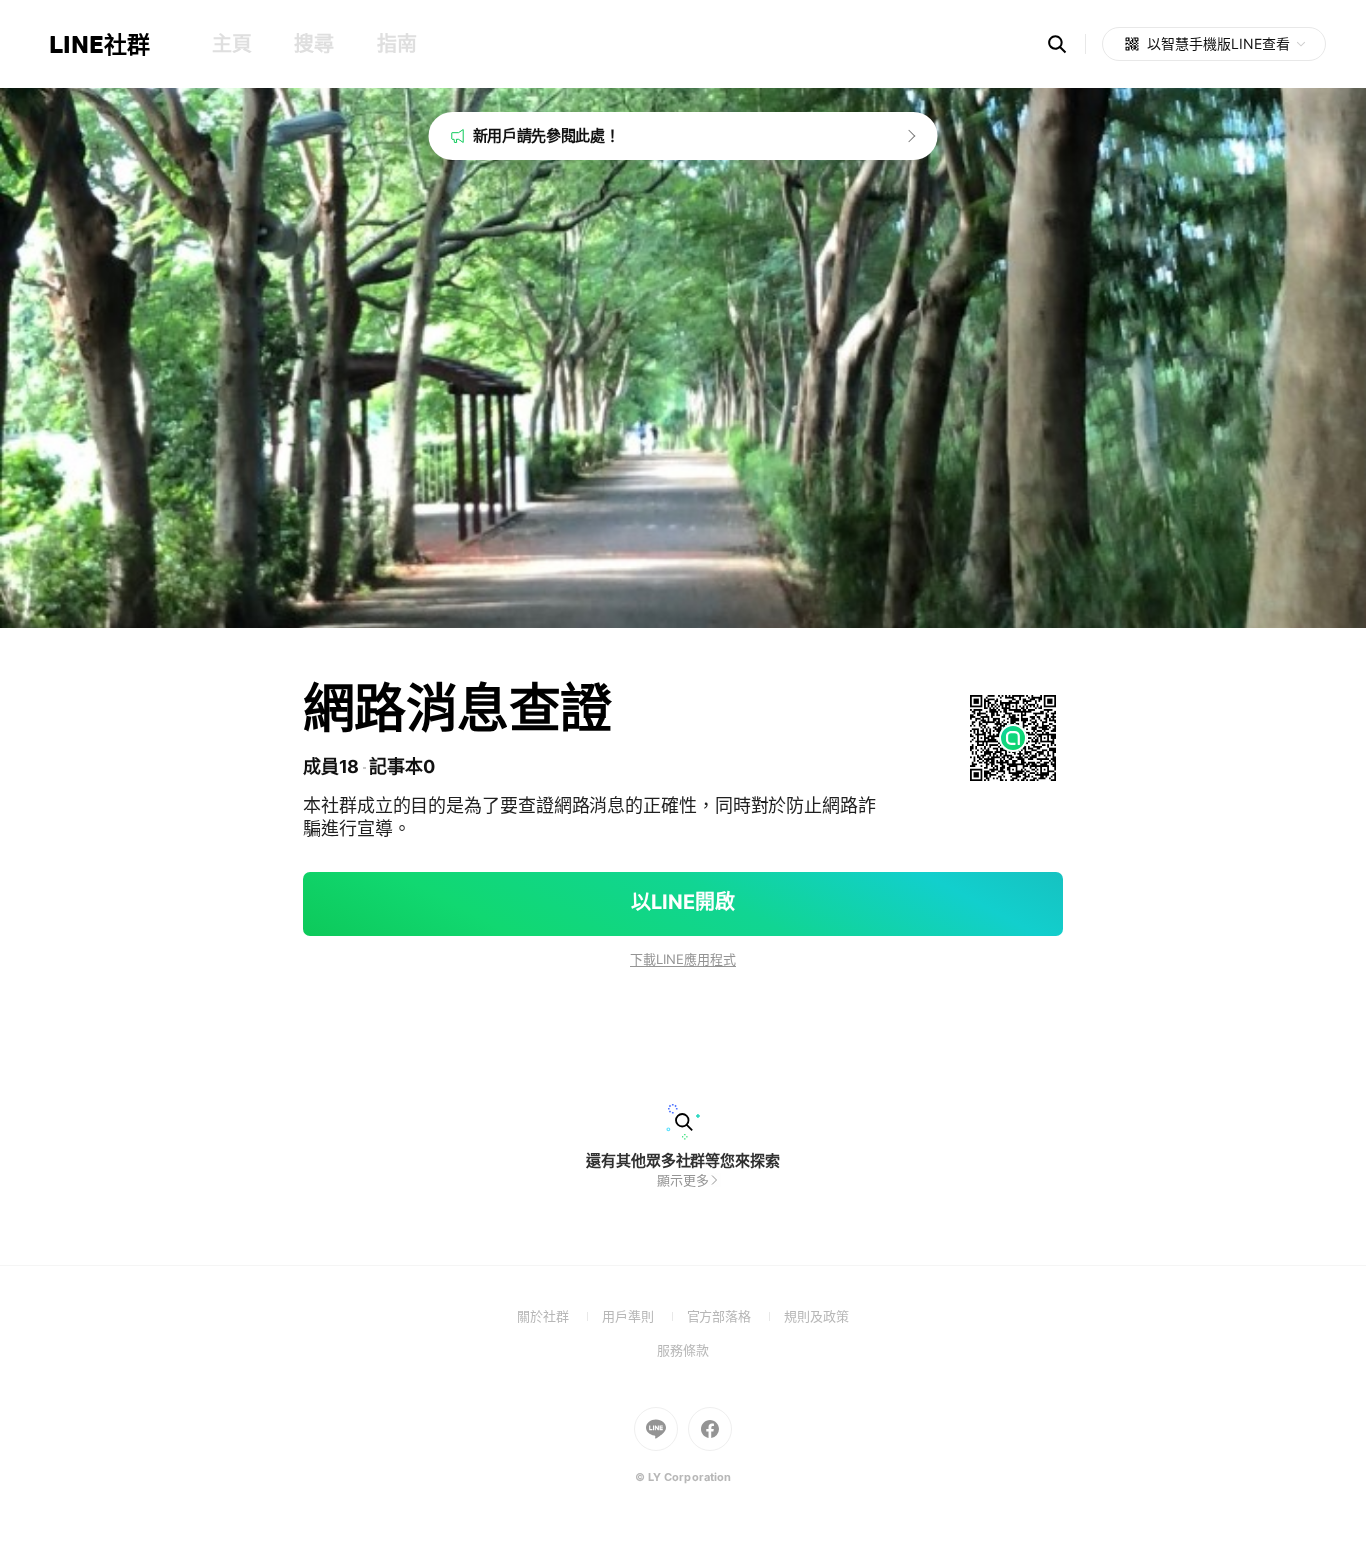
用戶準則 (644, 1316)
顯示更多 (683, 1180)
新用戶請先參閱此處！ (546, 135)
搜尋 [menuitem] (313, 44)
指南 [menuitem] (396, 44)
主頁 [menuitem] (231, 44)
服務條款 (683, 1350)
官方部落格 (735, 1316)
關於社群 (559, 1316)
